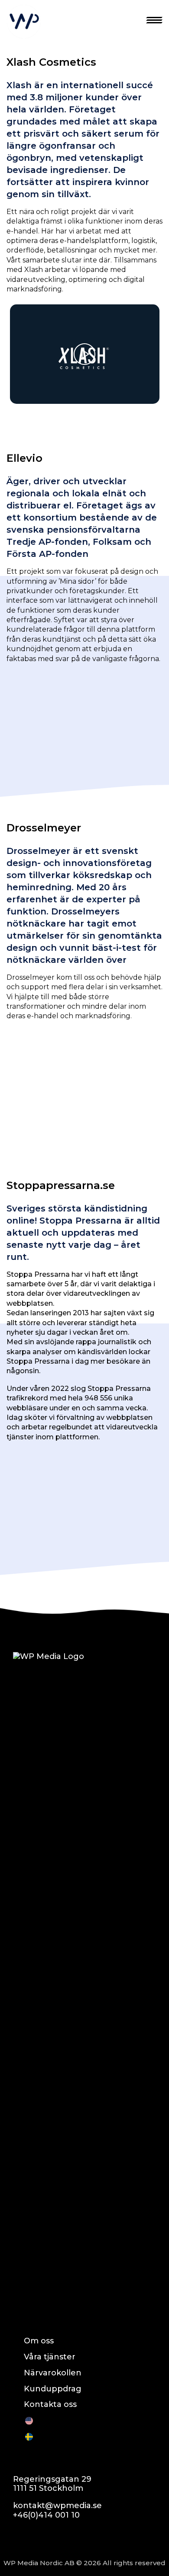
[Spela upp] (21, 395)
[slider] (78, 395)
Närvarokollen (53, 2373)
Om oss (39, 2341)
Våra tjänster (50, 2357)
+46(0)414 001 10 (46, 2515)
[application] (85, 354)
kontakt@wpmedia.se (57, 2506)
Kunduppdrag (53, 2389)
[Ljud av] (134, 395)
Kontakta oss (50, 2404)
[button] (84, 354)
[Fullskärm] (148, 395)
